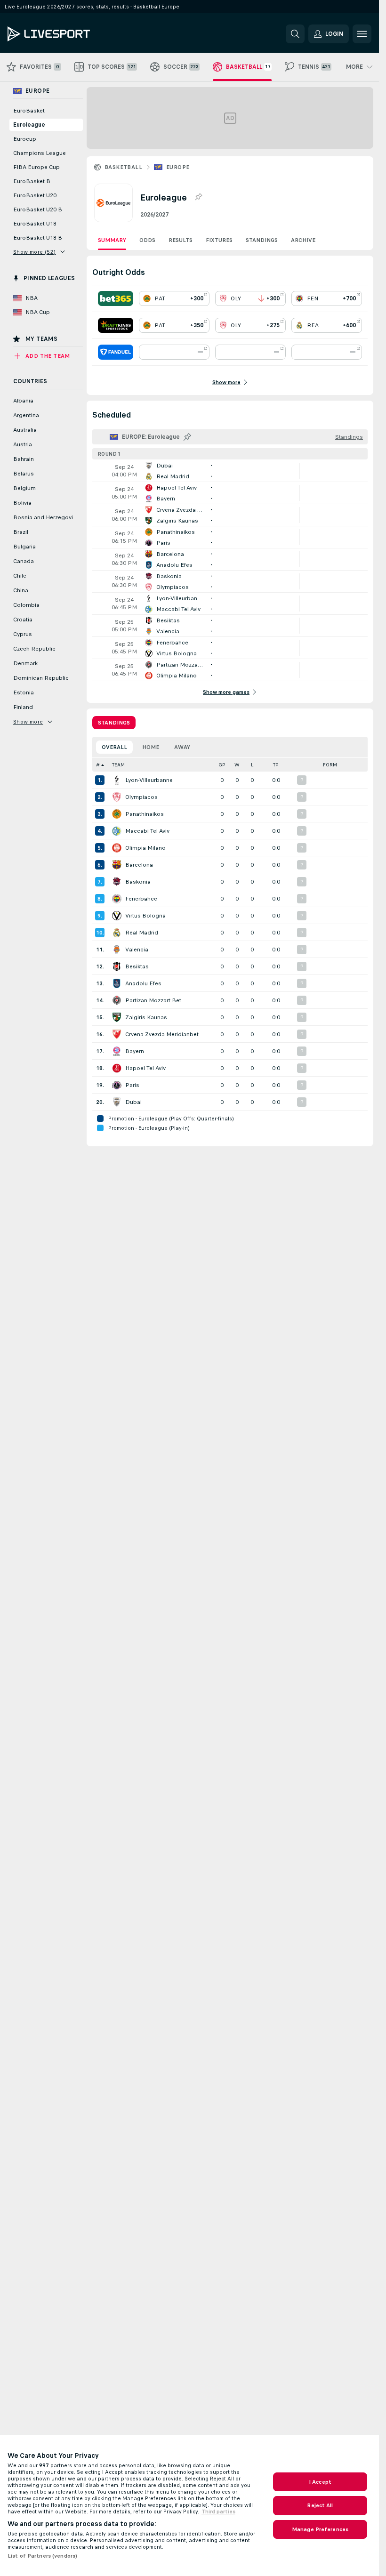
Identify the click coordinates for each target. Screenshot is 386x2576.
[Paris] (117, 1085)
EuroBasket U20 (35, 195)
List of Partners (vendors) (42, 2556)
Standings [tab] (114, 723)
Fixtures (219, 240)
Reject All (320, 2505)
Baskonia (138, 882)
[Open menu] (362, 34)
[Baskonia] (117, 882)
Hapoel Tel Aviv (145, 1068)
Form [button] (330, 765)
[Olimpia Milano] (117, 848)
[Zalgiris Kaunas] (117, 1017)
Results (181, 240)
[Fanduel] (116, 352)
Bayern (135, 1051)
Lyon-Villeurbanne (149, 780)
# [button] (98, 765)
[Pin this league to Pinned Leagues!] (198, 197)
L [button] (252, 765)
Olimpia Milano (145, 848)
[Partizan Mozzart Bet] (117, 1000)
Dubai (133, 1102)
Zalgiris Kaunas (146, 1017)
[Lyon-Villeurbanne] (117, 780)
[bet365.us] (116, 298)
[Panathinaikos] (117, 814)
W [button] (237, 765)
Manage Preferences (320, 2529)
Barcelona (139, 865)
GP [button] (222, 765)
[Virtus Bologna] (117, 916)
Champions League (40, 153)
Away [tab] (182, 747)
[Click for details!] (230, 471)
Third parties (218, 2512)
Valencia (137, 950)
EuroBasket (29, 111)
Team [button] (118, 765)
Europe (178, 167)
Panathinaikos (145, 814)
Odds (147, 240)
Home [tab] (151, 747)
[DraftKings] (116, 325)
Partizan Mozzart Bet (153, 1000)
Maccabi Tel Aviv (147, 831)
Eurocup (25, 139)
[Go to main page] (72, 34)
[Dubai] (117, 1102)
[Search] (295, 34)
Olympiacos (141, 797)
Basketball (123, 167)
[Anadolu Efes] (117, 983)
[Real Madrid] (117, 933)
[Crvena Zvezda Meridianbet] (117, 1034)
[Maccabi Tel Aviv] (117, 831)
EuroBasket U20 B (38, 209)
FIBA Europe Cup (36, 167)
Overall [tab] (114, 747)
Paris (132, 1085)
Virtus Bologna (145, 916)
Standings (262, 240)
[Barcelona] (117, 865)
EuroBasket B (32, 181)
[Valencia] (117, 950)
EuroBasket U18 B (38, 238)
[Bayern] (117, 1051)
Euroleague (29, 125)
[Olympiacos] (117, 797)
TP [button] (276, 765)
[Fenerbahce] (117, 899)
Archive (303, 240)
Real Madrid (142, 933)
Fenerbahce (141, 899)
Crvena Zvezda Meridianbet (162, 1034)
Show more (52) (35, 252)
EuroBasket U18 (35, 224)
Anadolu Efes (143, 983)
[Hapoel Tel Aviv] (117, 1068)
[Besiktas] (117, 966)
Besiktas (137, 966)
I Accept (320, 2482)
